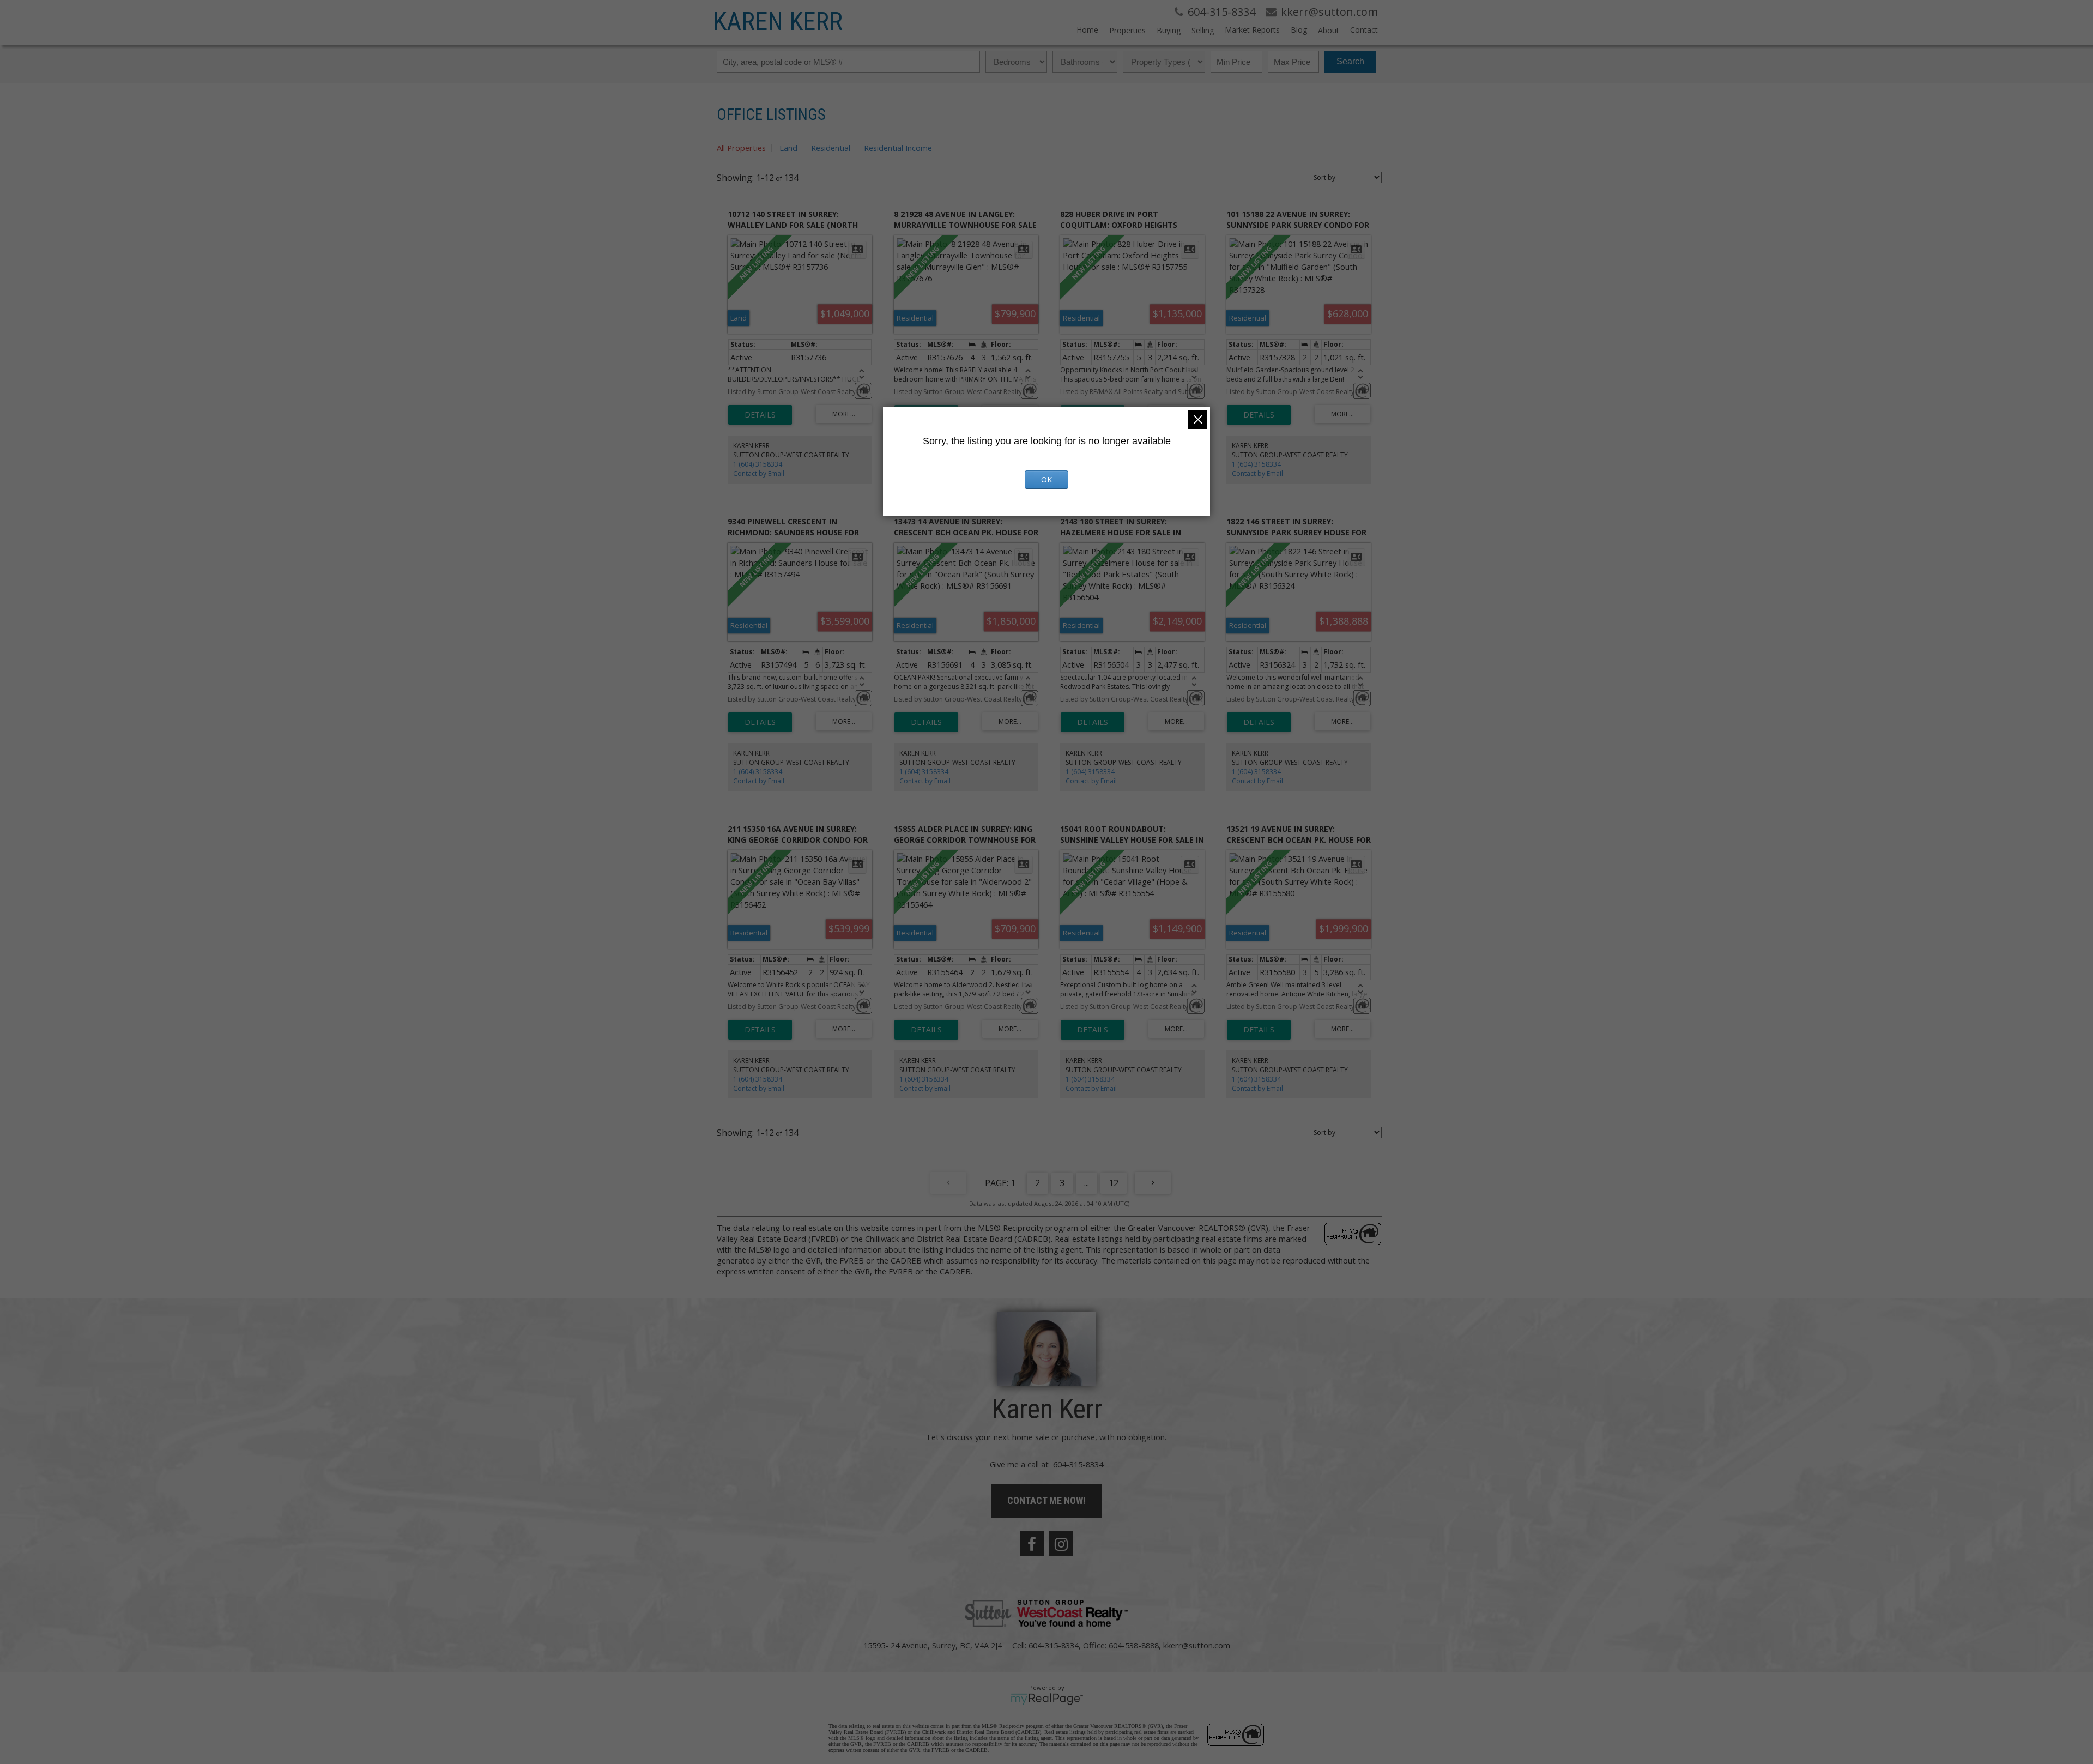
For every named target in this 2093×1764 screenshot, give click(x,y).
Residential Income (898, 148)
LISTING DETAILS (760, 415)
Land (788, 148)
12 (1114, 1183)
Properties (1127, 30)
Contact (1364, 30)
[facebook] (1032, 1544)
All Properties (741, 148)
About (1329, 30)
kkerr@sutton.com (1197, 1645)
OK (1046, 479)
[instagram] (1061, 1544)
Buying (1169, 30)
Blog (1299, 30)
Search (1350, 61)
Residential (831, 148)
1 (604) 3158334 (758, 464)
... (1087, 1183)
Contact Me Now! (1046, 1500)
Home (1087, 30)
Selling (1203, 30)
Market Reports (1252, 30)
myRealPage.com (1047, 1699)
